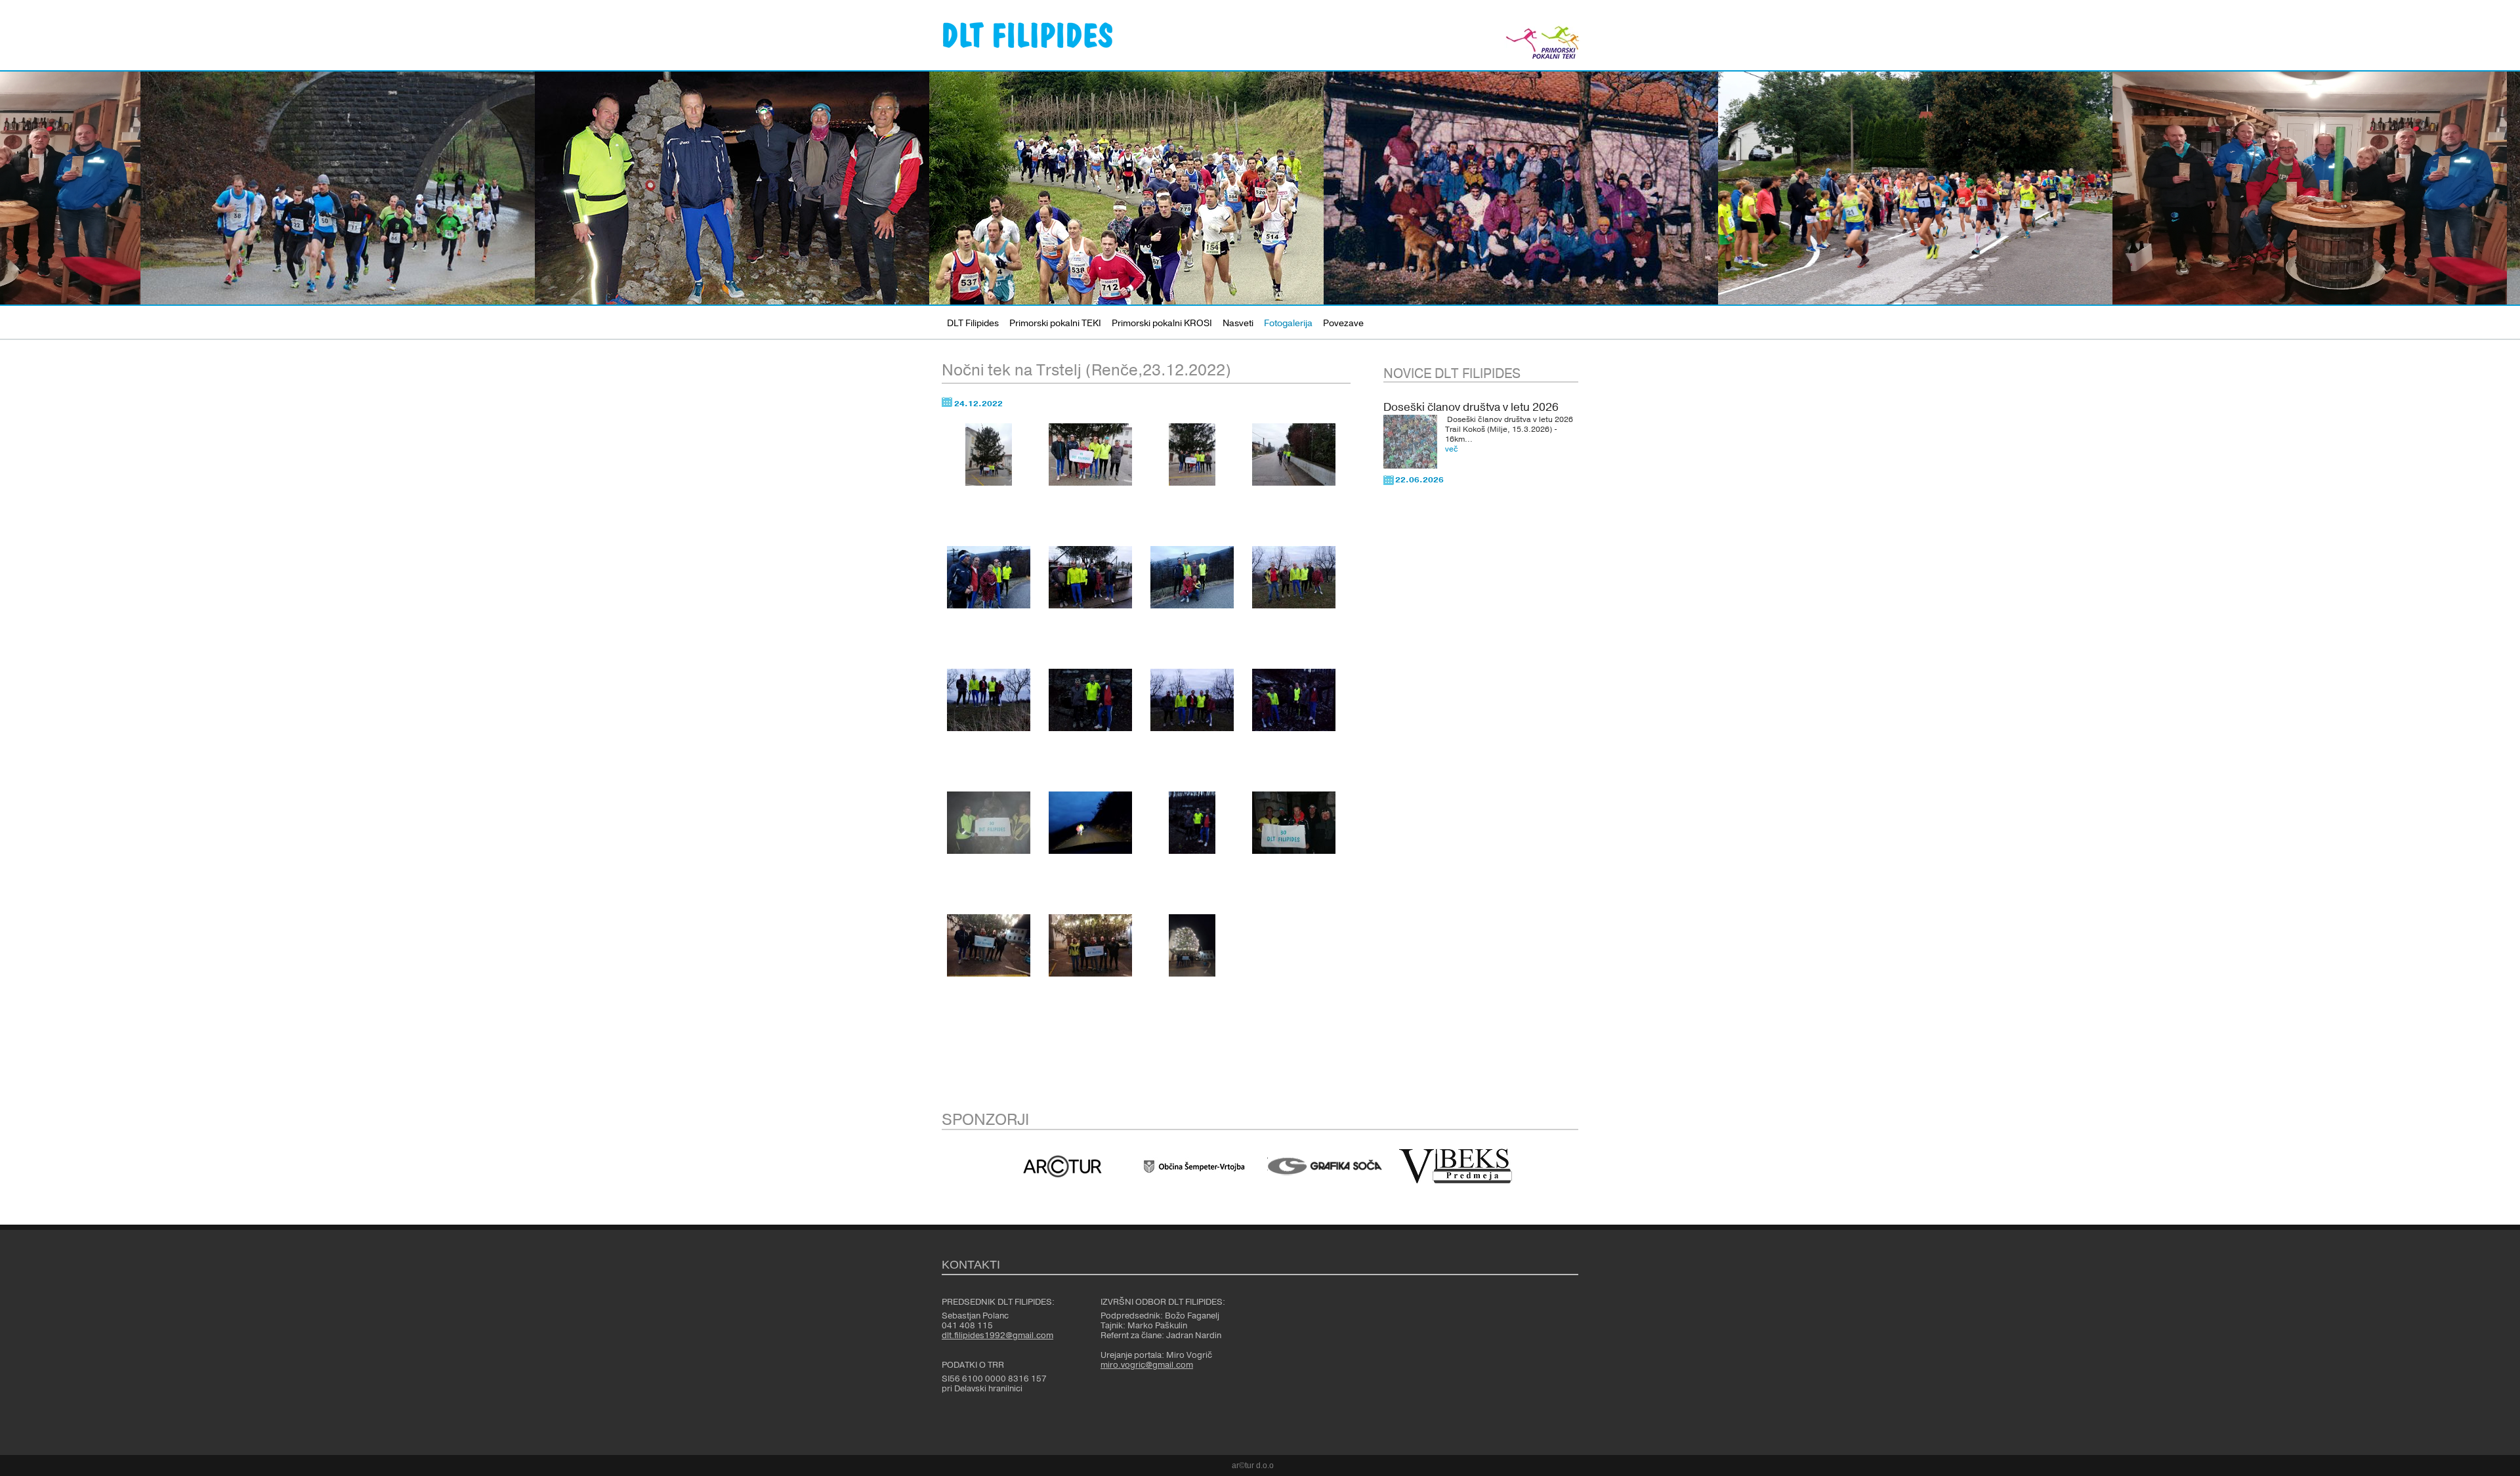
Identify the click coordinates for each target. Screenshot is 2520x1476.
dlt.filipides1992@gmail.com (997, 1336)
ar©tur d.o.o (1253, 1465)
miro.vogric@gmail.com (1147, 1365)
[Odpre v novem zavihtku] (1062, 1166)
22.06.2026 (1419, 480)
